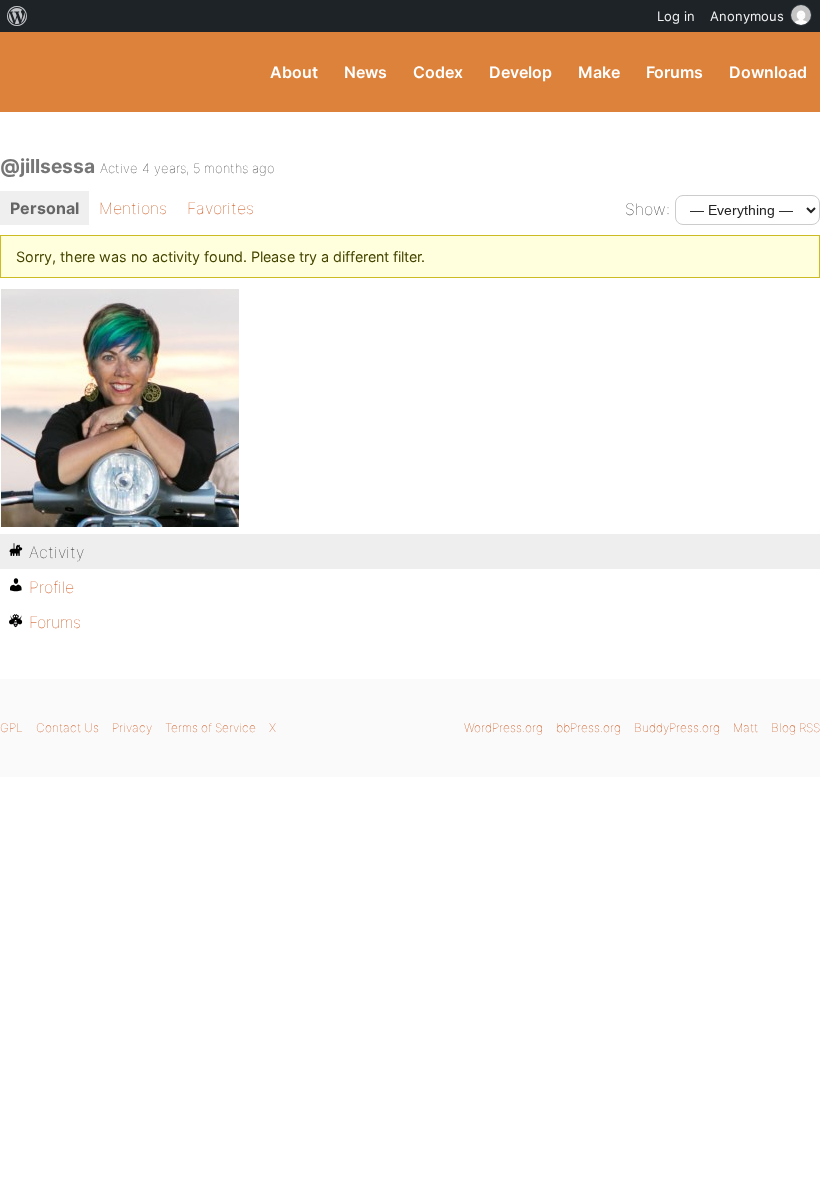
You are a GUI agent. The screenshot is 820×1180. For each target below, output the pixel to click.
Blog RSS (795, 727)
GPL (11, 727)
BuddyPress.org (32, 72)
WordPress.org (503, 727)
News (365, 72)
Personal (44, 208)
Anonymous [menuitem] (747, 16)
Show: (647, 209)
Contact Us (67, 727)
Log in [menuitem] (676, 16)
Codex (438, 72)
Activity (56, 552)
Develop (520, 72)
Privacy (132, 727)
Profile (51, 587)
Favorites (220, 208)
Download (768, 72)
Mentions (133, 208)
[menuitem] (17, 16)
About (294, 72)
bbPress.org (588, 727)
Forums (674, 72)
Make (599, 72)
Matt (745, 727)
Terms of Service (210, 727)
